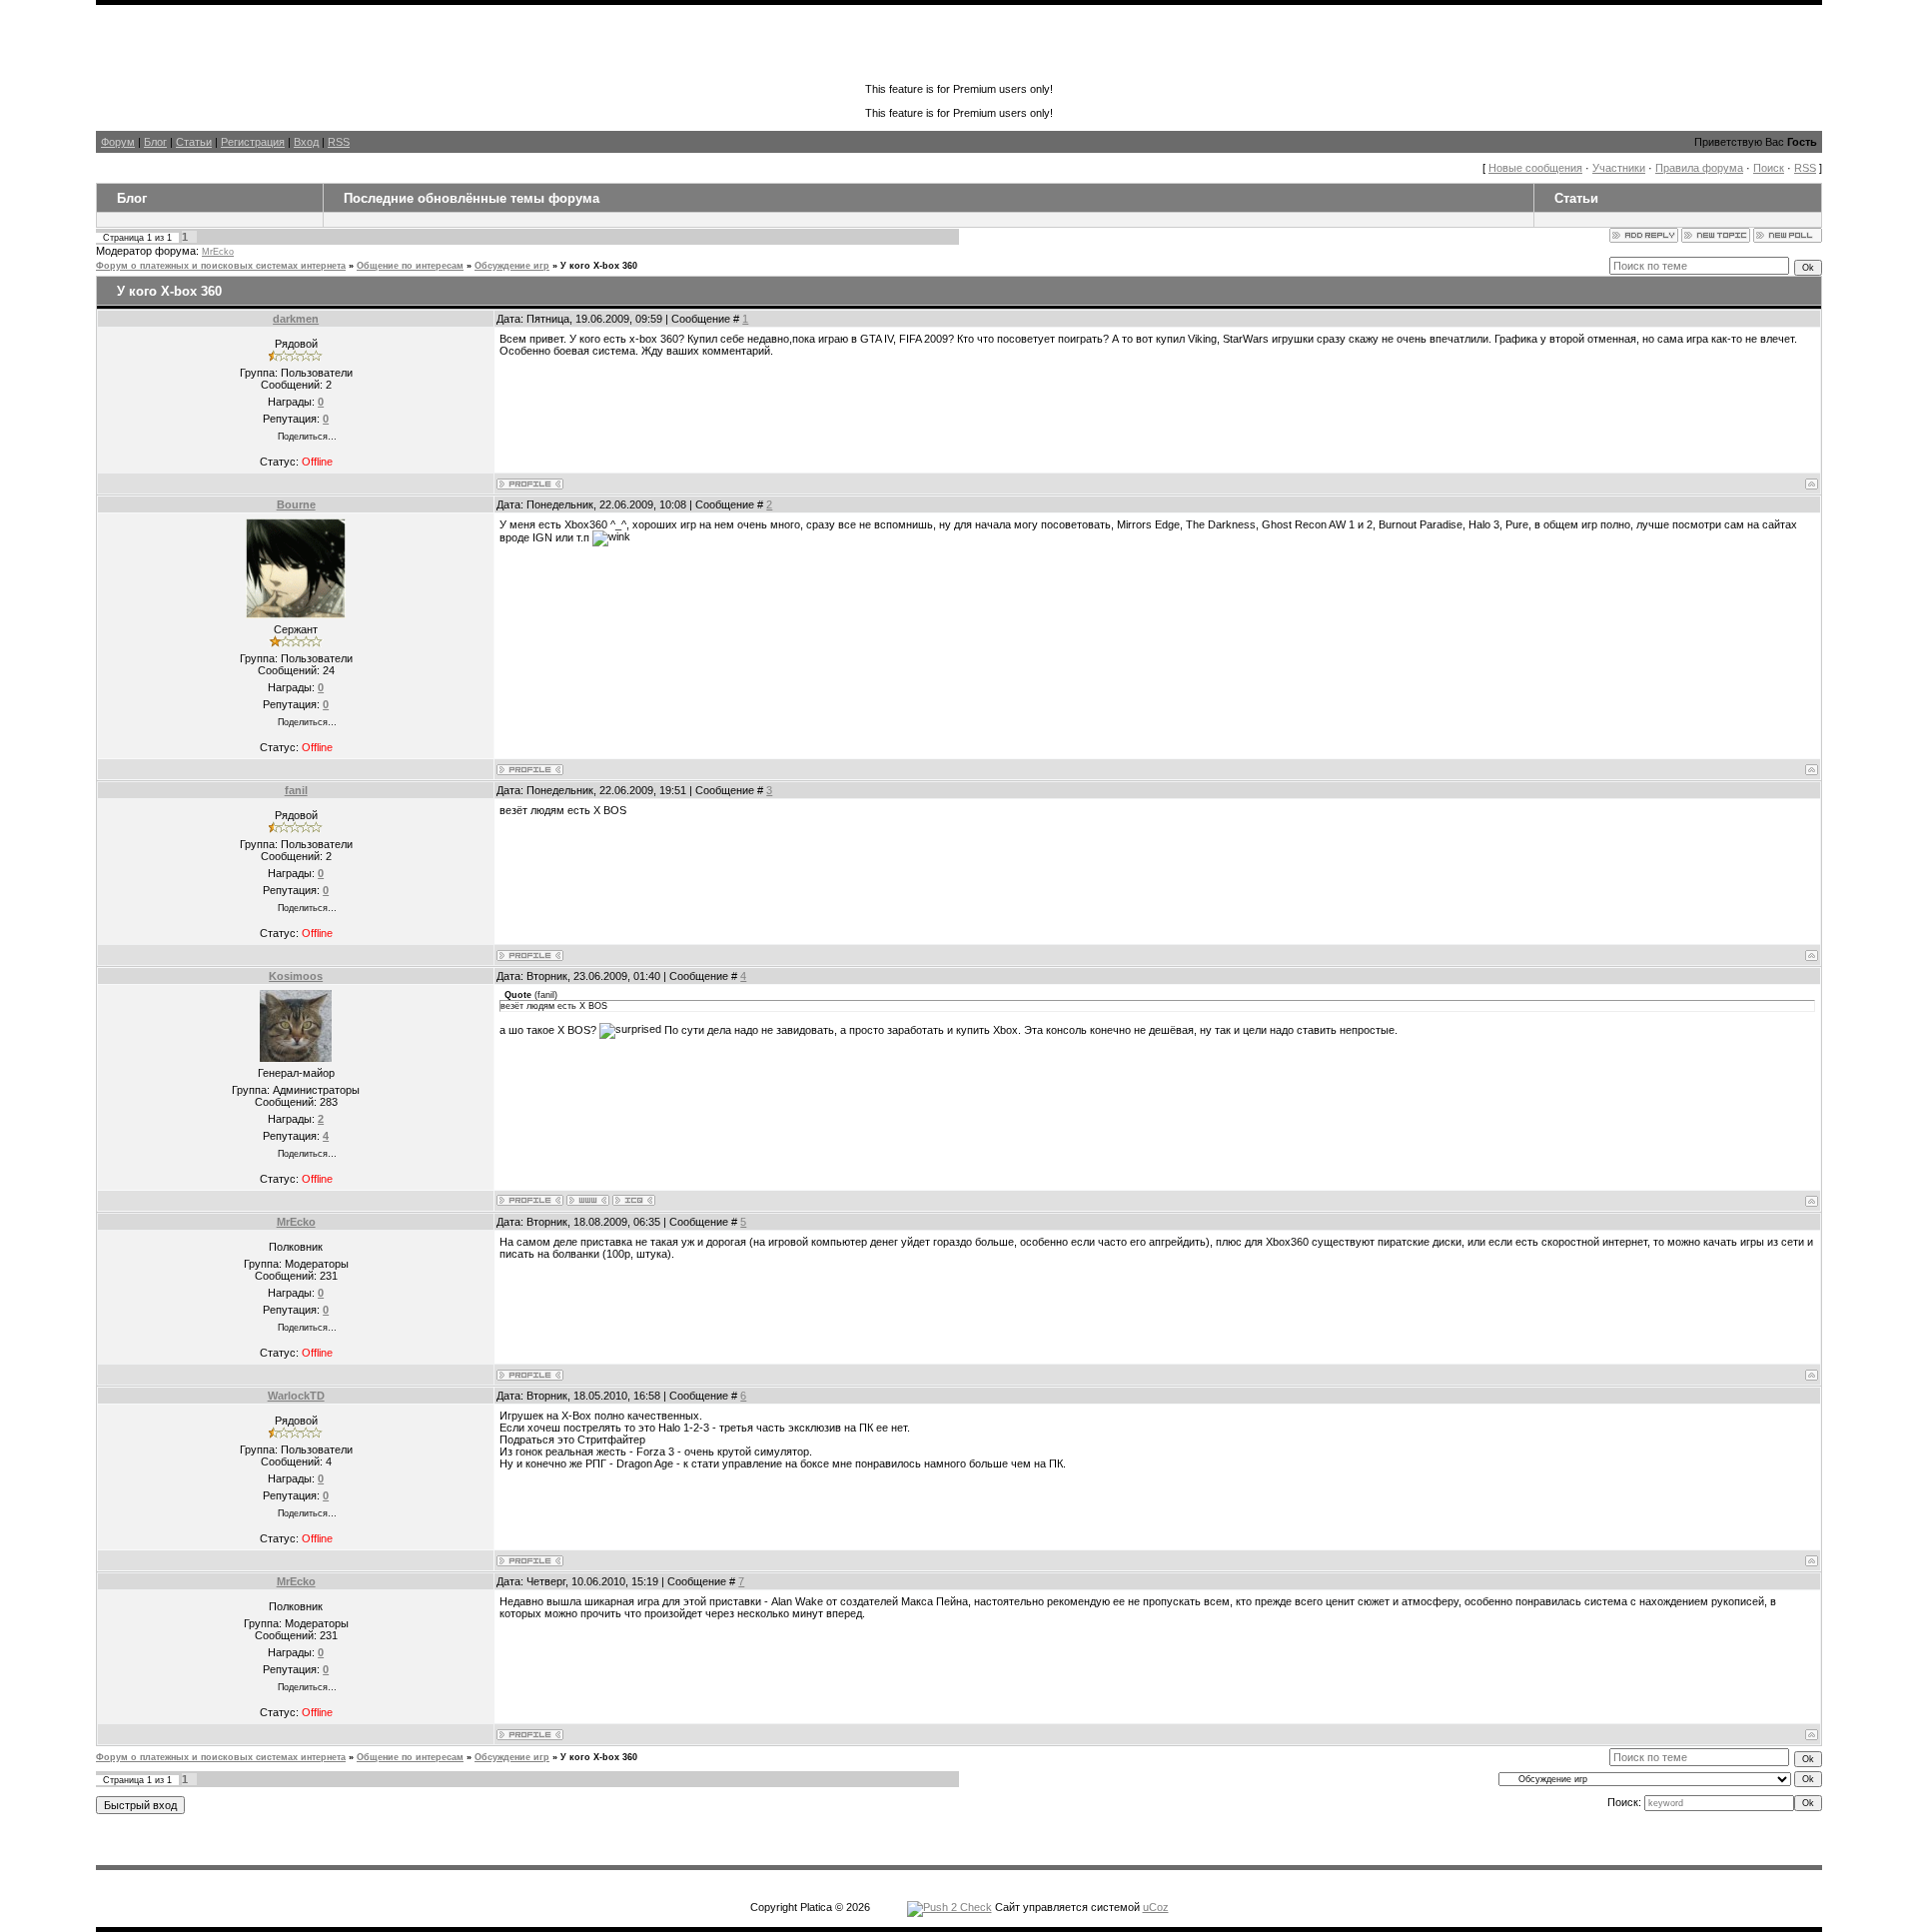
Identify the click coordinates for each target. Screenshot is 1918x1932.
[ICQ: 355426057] (634, 1200)
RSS (339, 142)
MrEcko (218, 252)
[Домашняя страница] (588, 1200)
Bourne (296, 504)
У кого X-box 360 (599, 266)
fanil (296, 790)
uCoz (1156, 1907)
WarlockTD (296, 1396)
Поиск (1769, 168)
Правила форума (1699, 168)
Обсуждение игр (512, 266)
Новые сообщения (1535, 168)
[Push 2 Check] (950, 1907)
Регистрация (253, 142)
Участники (1619, 168)
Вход (306, 142)
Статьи (194, 142)
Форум (118, 142)
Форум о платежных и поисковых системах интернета (221, 266)
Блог (155, 142)
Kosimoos (296, 976)
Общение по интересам (410, 266)
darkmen (296, 319)
